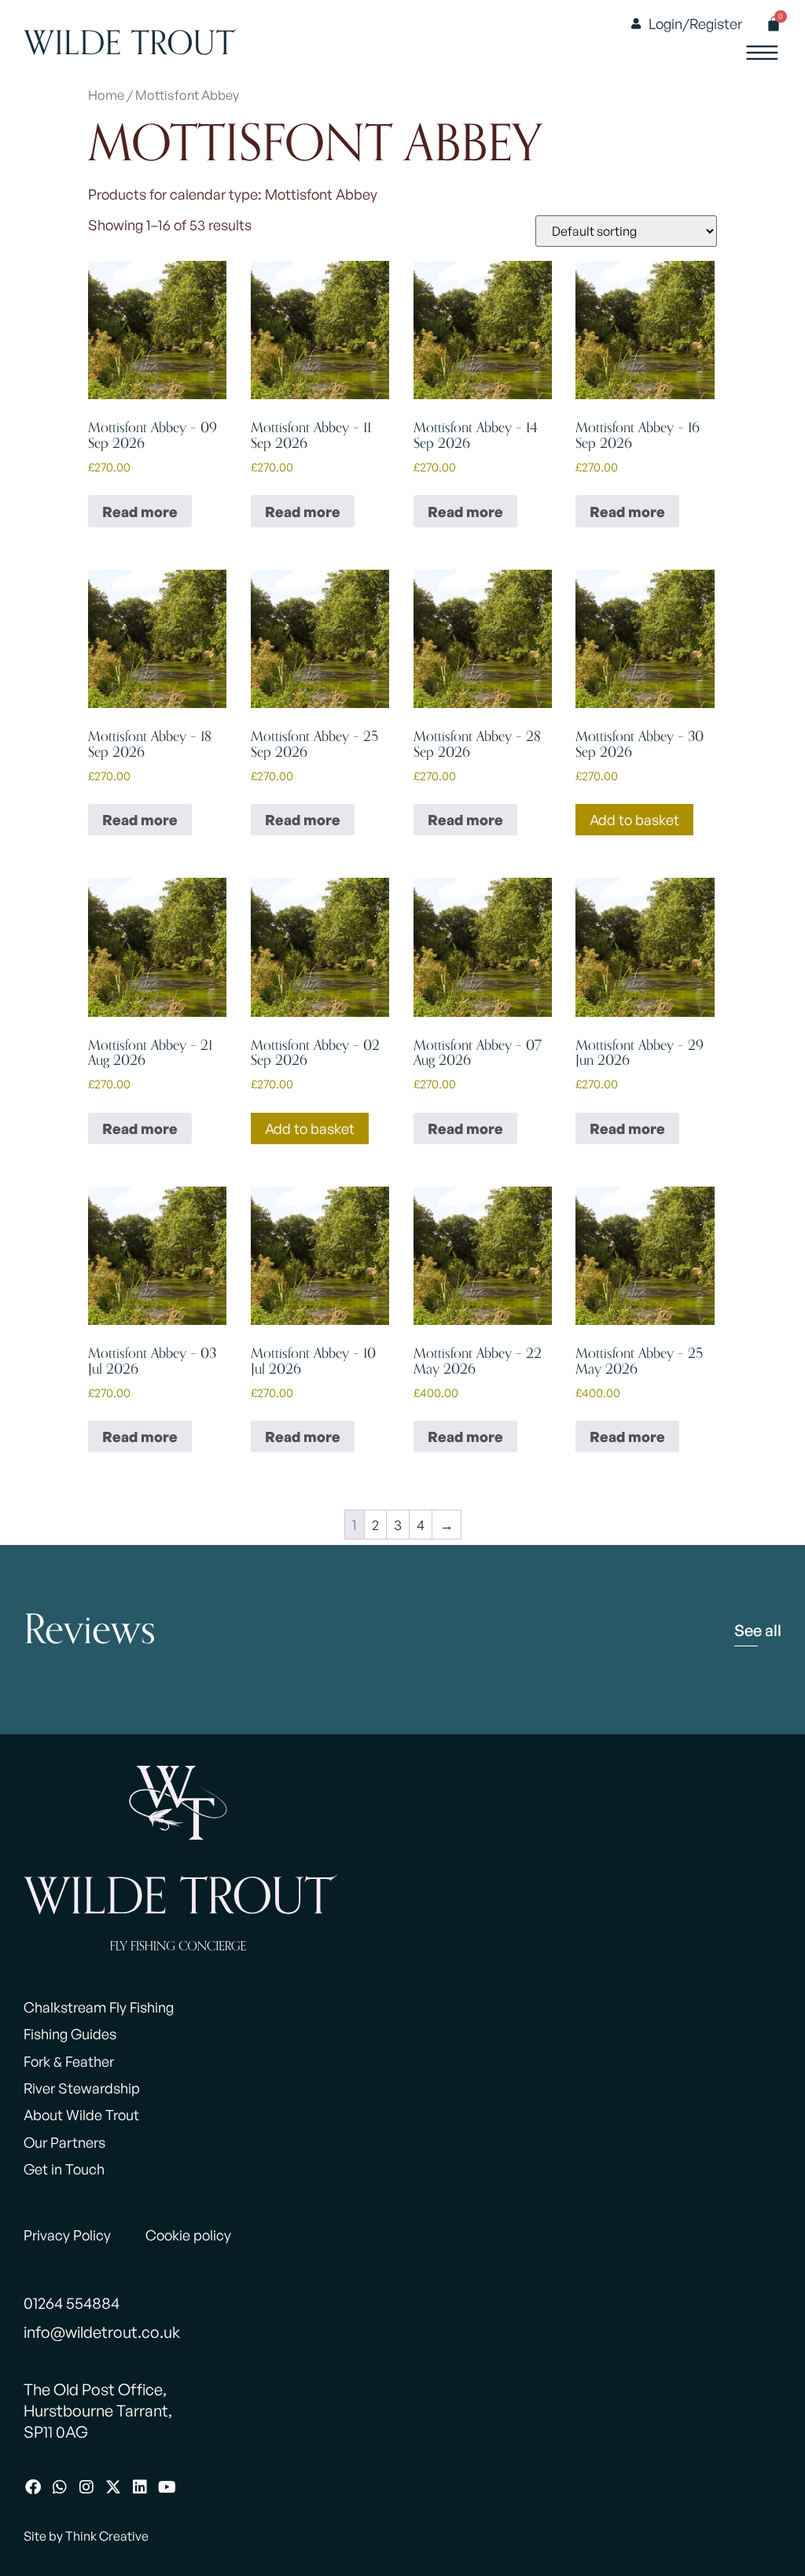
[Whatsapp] (60, 2487)
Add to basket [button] (634, 820)
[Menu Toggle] (762, 53)
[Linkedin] (140, 2487)
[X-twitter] (113, 2487)
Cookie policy (188, 2235)
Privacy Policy (67, 2235)
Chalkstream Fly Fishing (99, 2007)
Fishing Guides (70, 2034)
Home (106, 95)
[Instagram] (86, 2487)
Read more (140, 512)
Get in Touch (64, 2169)
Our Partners (64, 2142)
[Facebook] (33, 2487)
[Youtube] (167, 2487)
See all (758, 1630)
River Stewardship (82, 2088)
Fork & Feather (69, 2061)
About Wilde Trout (81, 2115)
